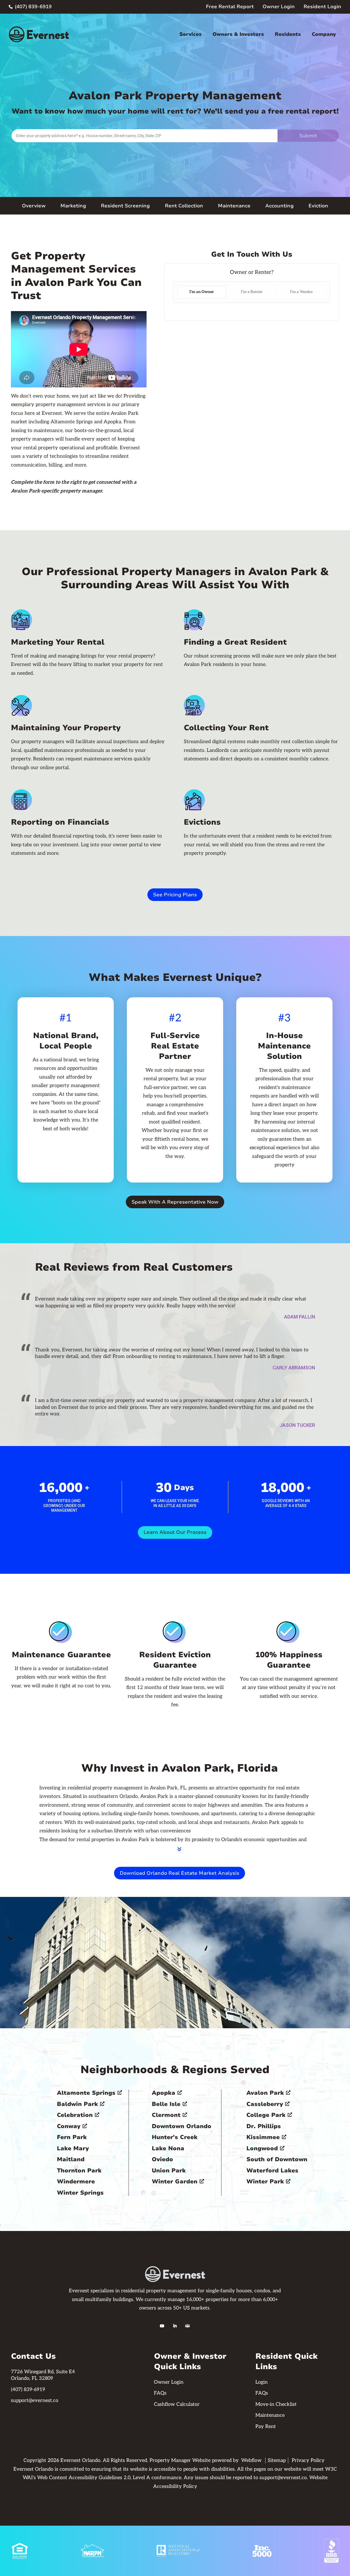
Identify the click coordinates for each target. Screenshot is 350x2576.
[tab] (202, 292)
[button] (190, 34)
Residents (288, 34)
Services (190, 34)
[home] (39, 34)
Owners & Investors (238, 34)
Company (324, 34)
